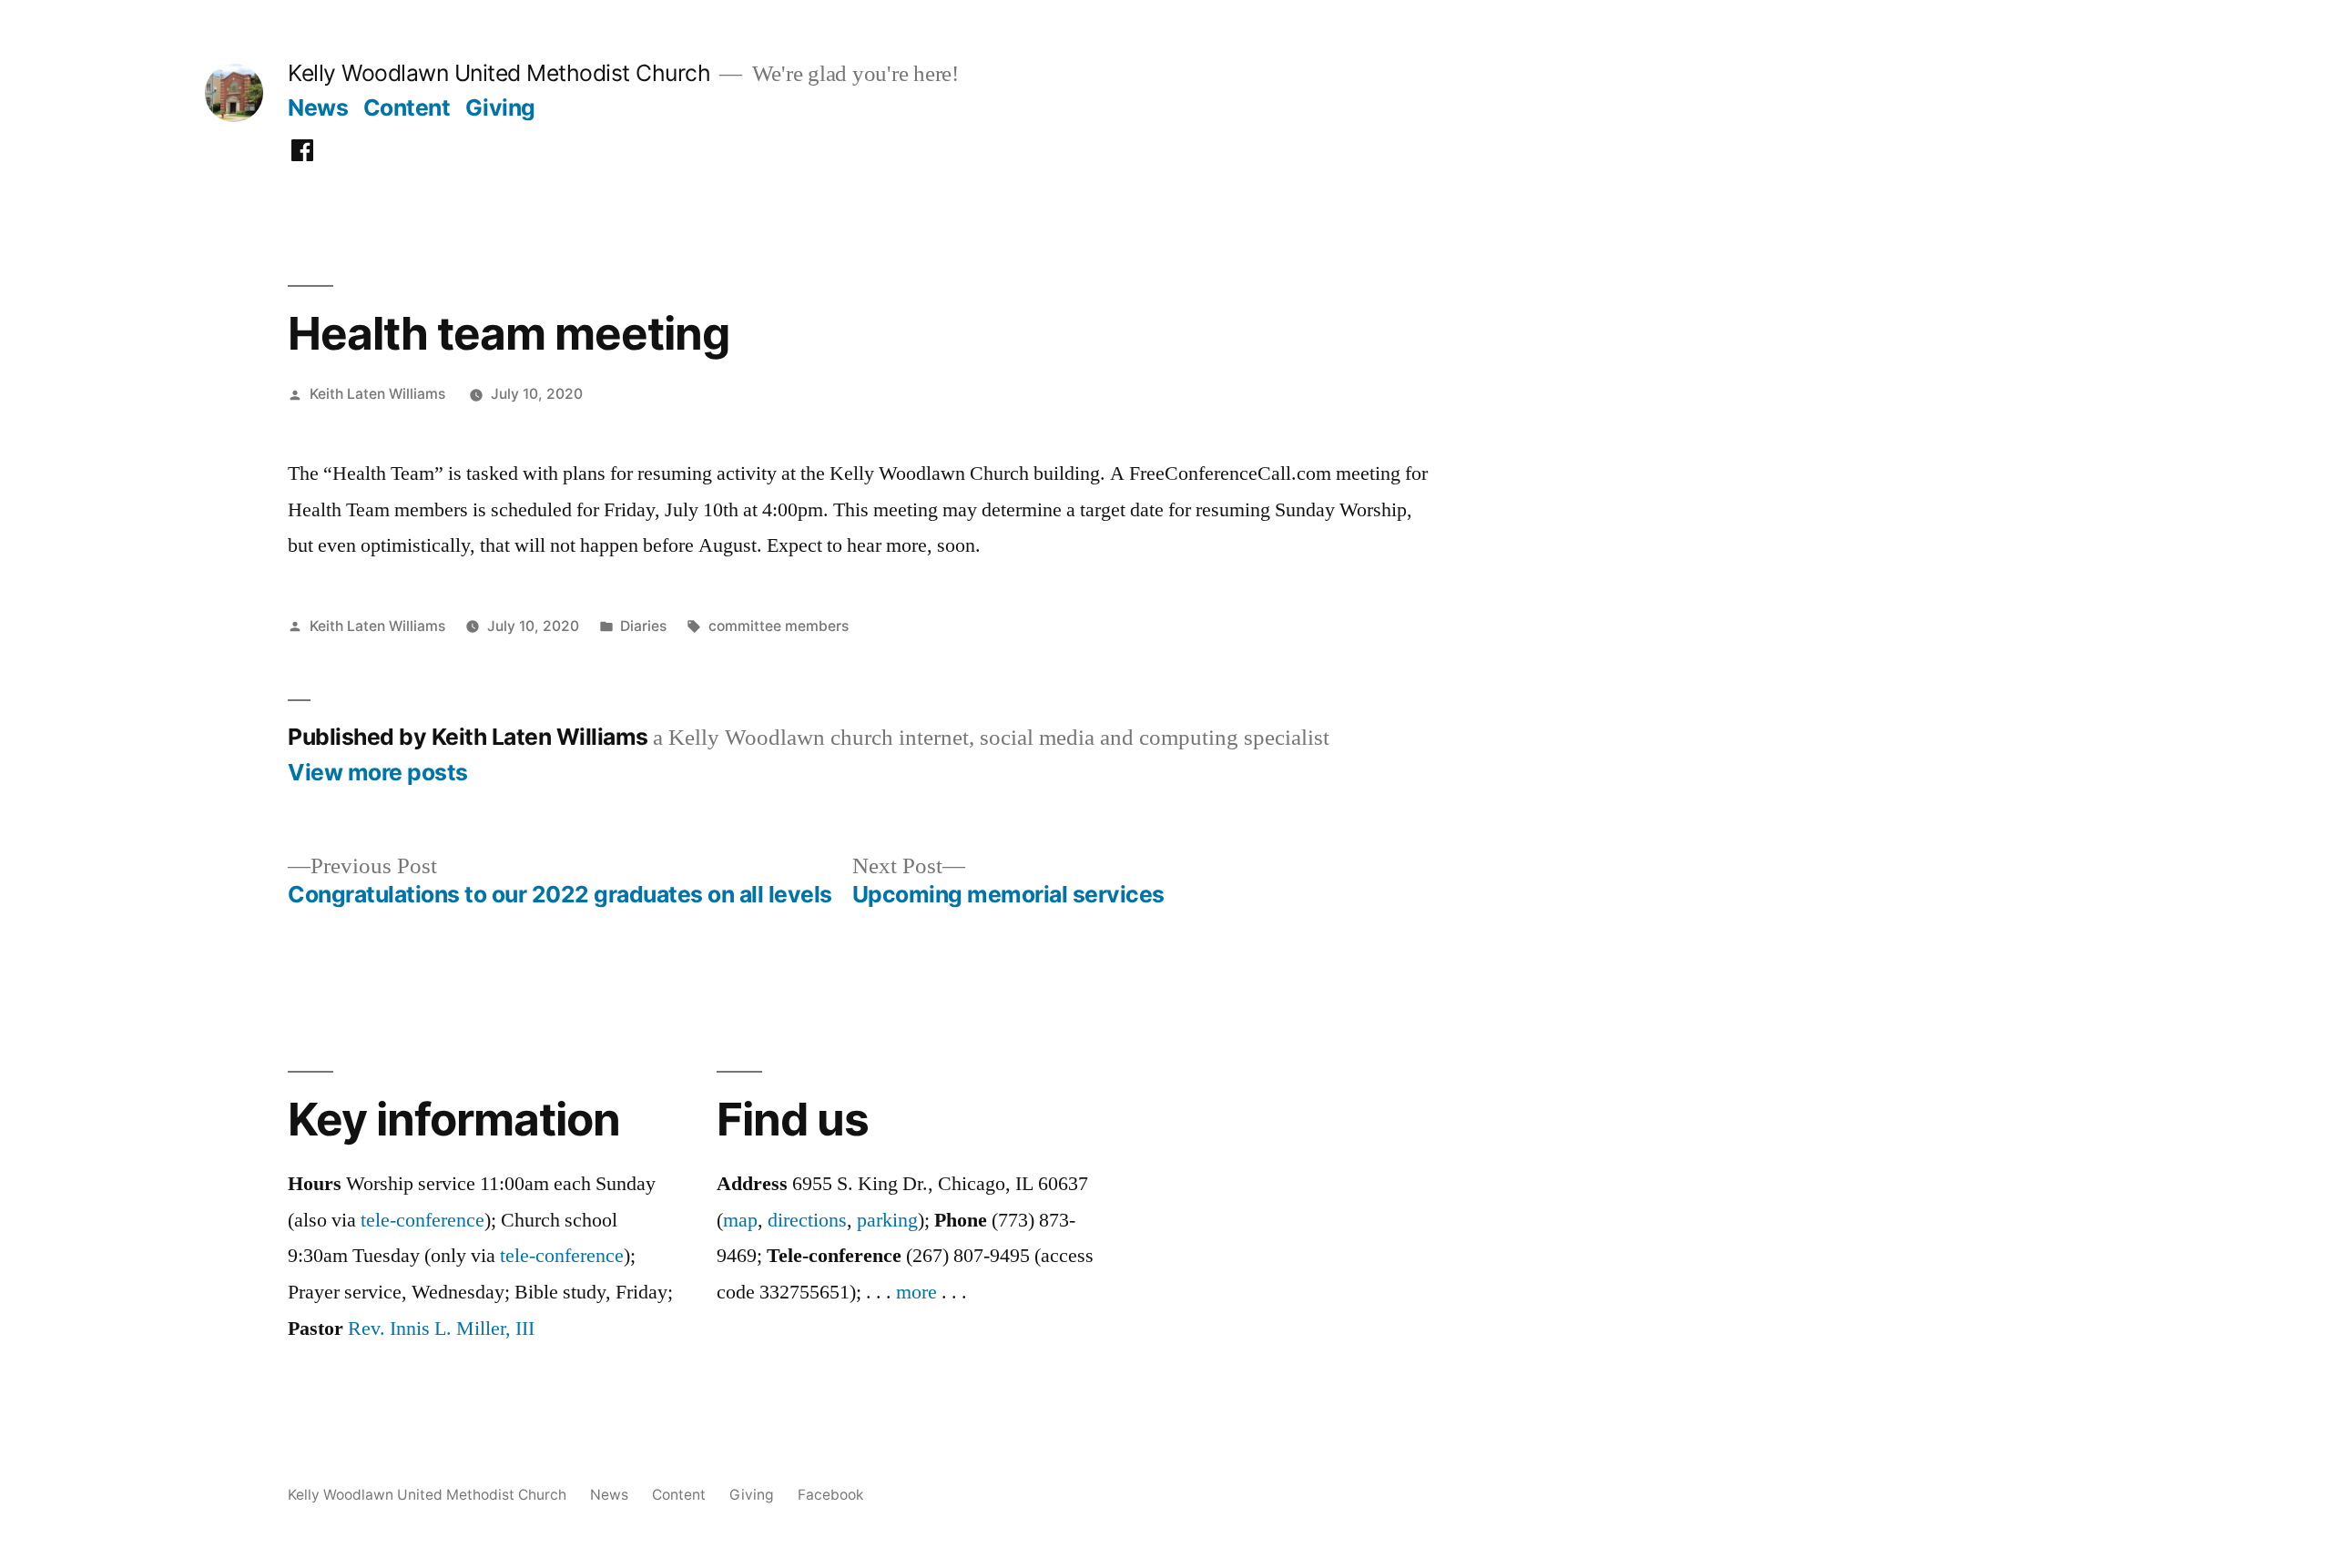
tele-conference (422, 1220)
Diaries (643, 626)
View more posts (378, 773)
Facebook (831, 1495)
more (916, 1292)
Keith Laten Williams (377, 394)
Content (407, 107)
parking (887, 1220)
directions (807, 1220)
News (318, 107)
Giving (500, 107)
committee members (779, 626)
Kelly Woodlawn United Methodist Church (499, 73)
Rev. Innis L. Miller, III (441, 1329)
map (740, 1220)
